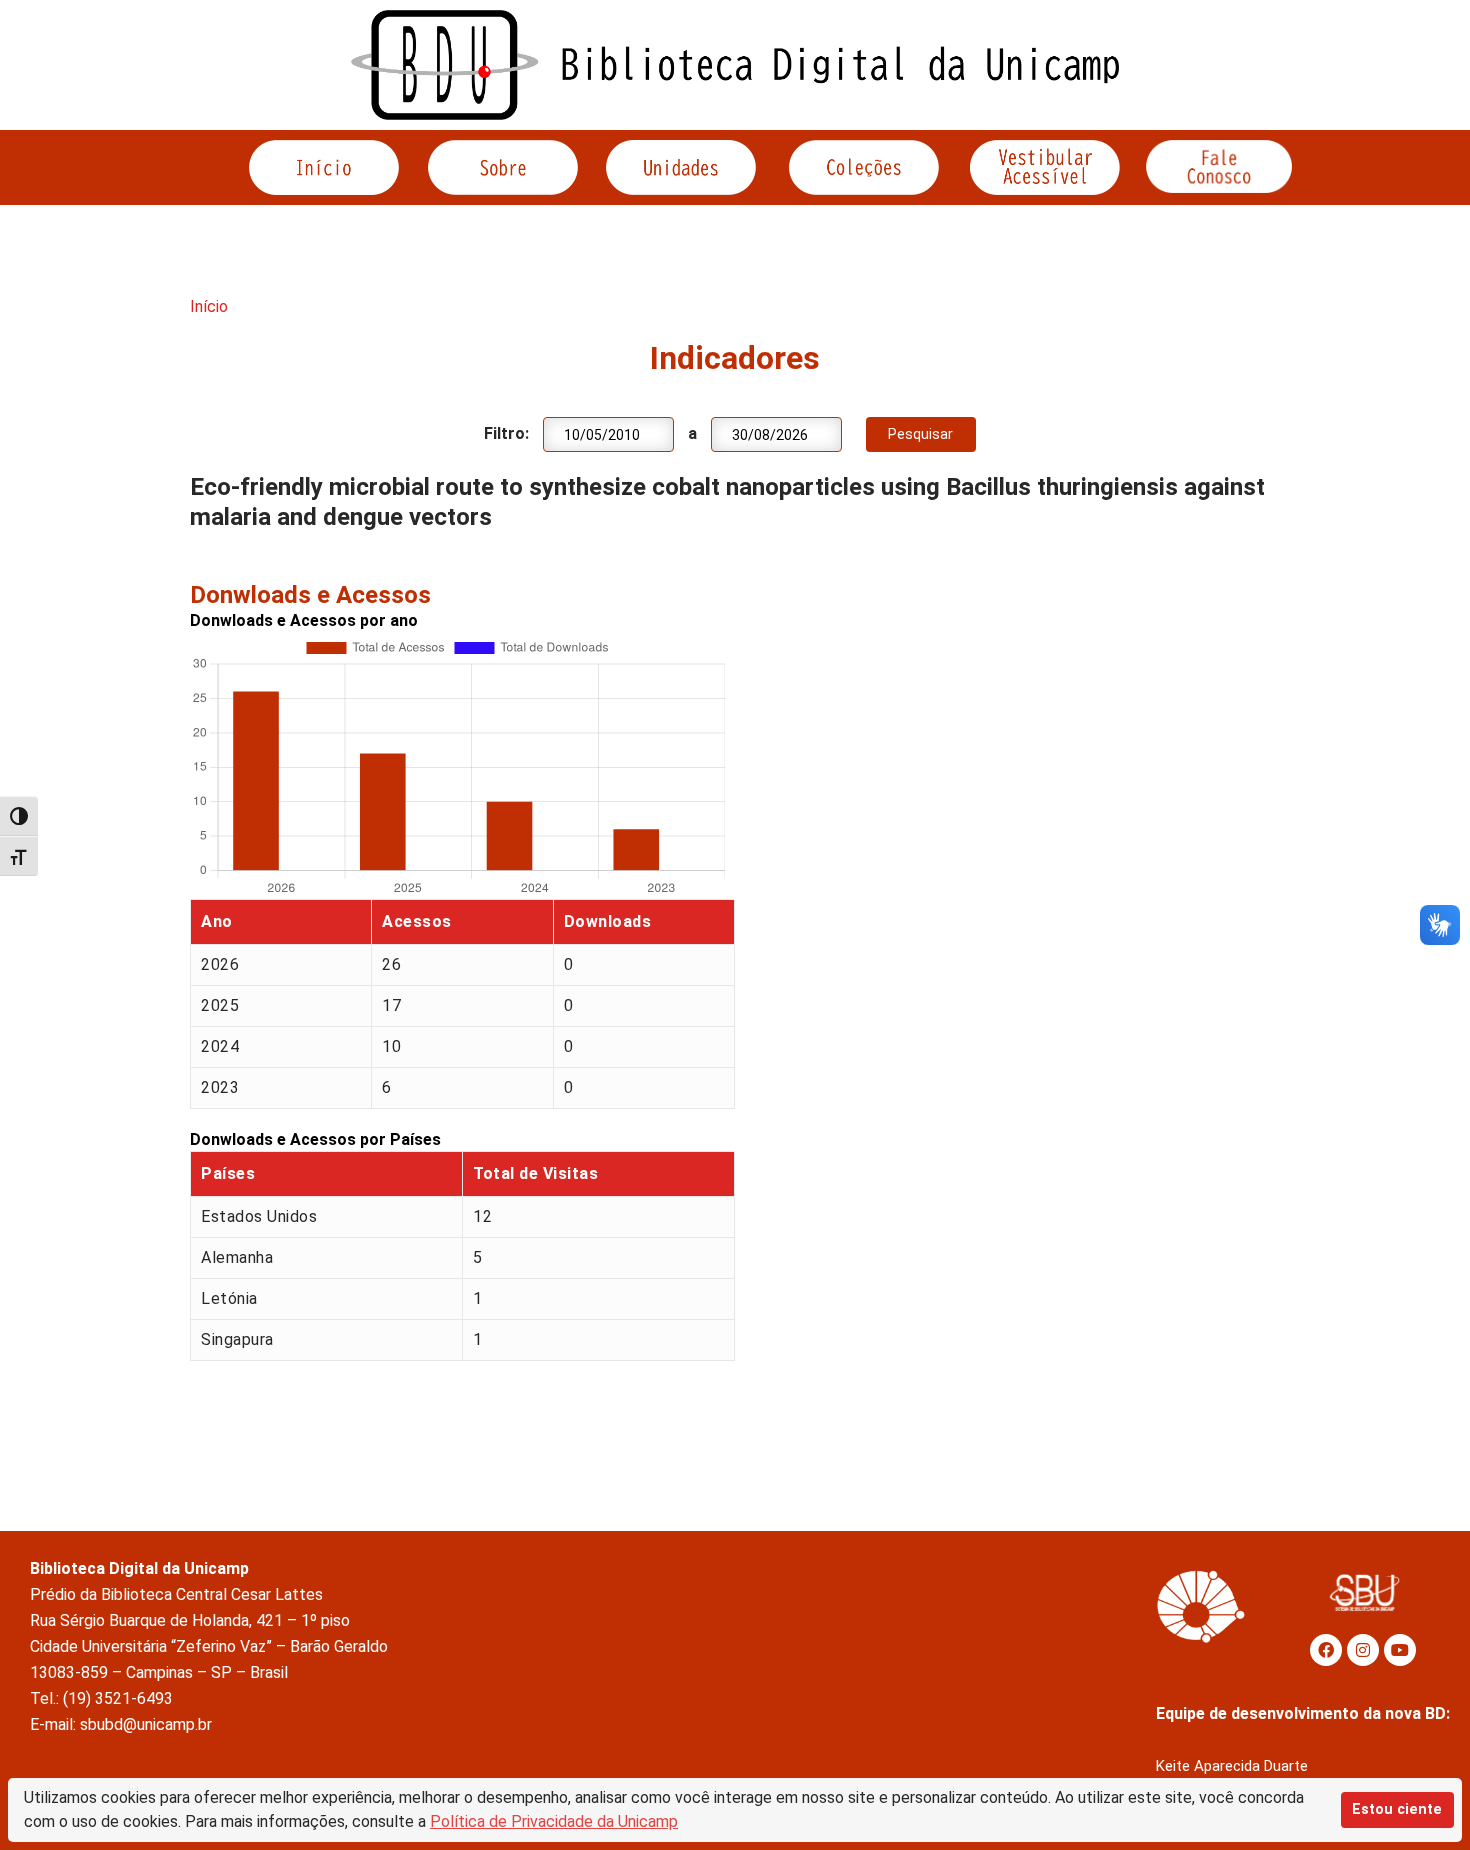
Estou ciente (1397, 1809)
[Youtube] (1400, 1650)
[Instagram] (1363, 1650)
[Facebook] (1326, 1650)
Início (209, 306)
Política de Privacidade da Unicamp (554, 1821)
